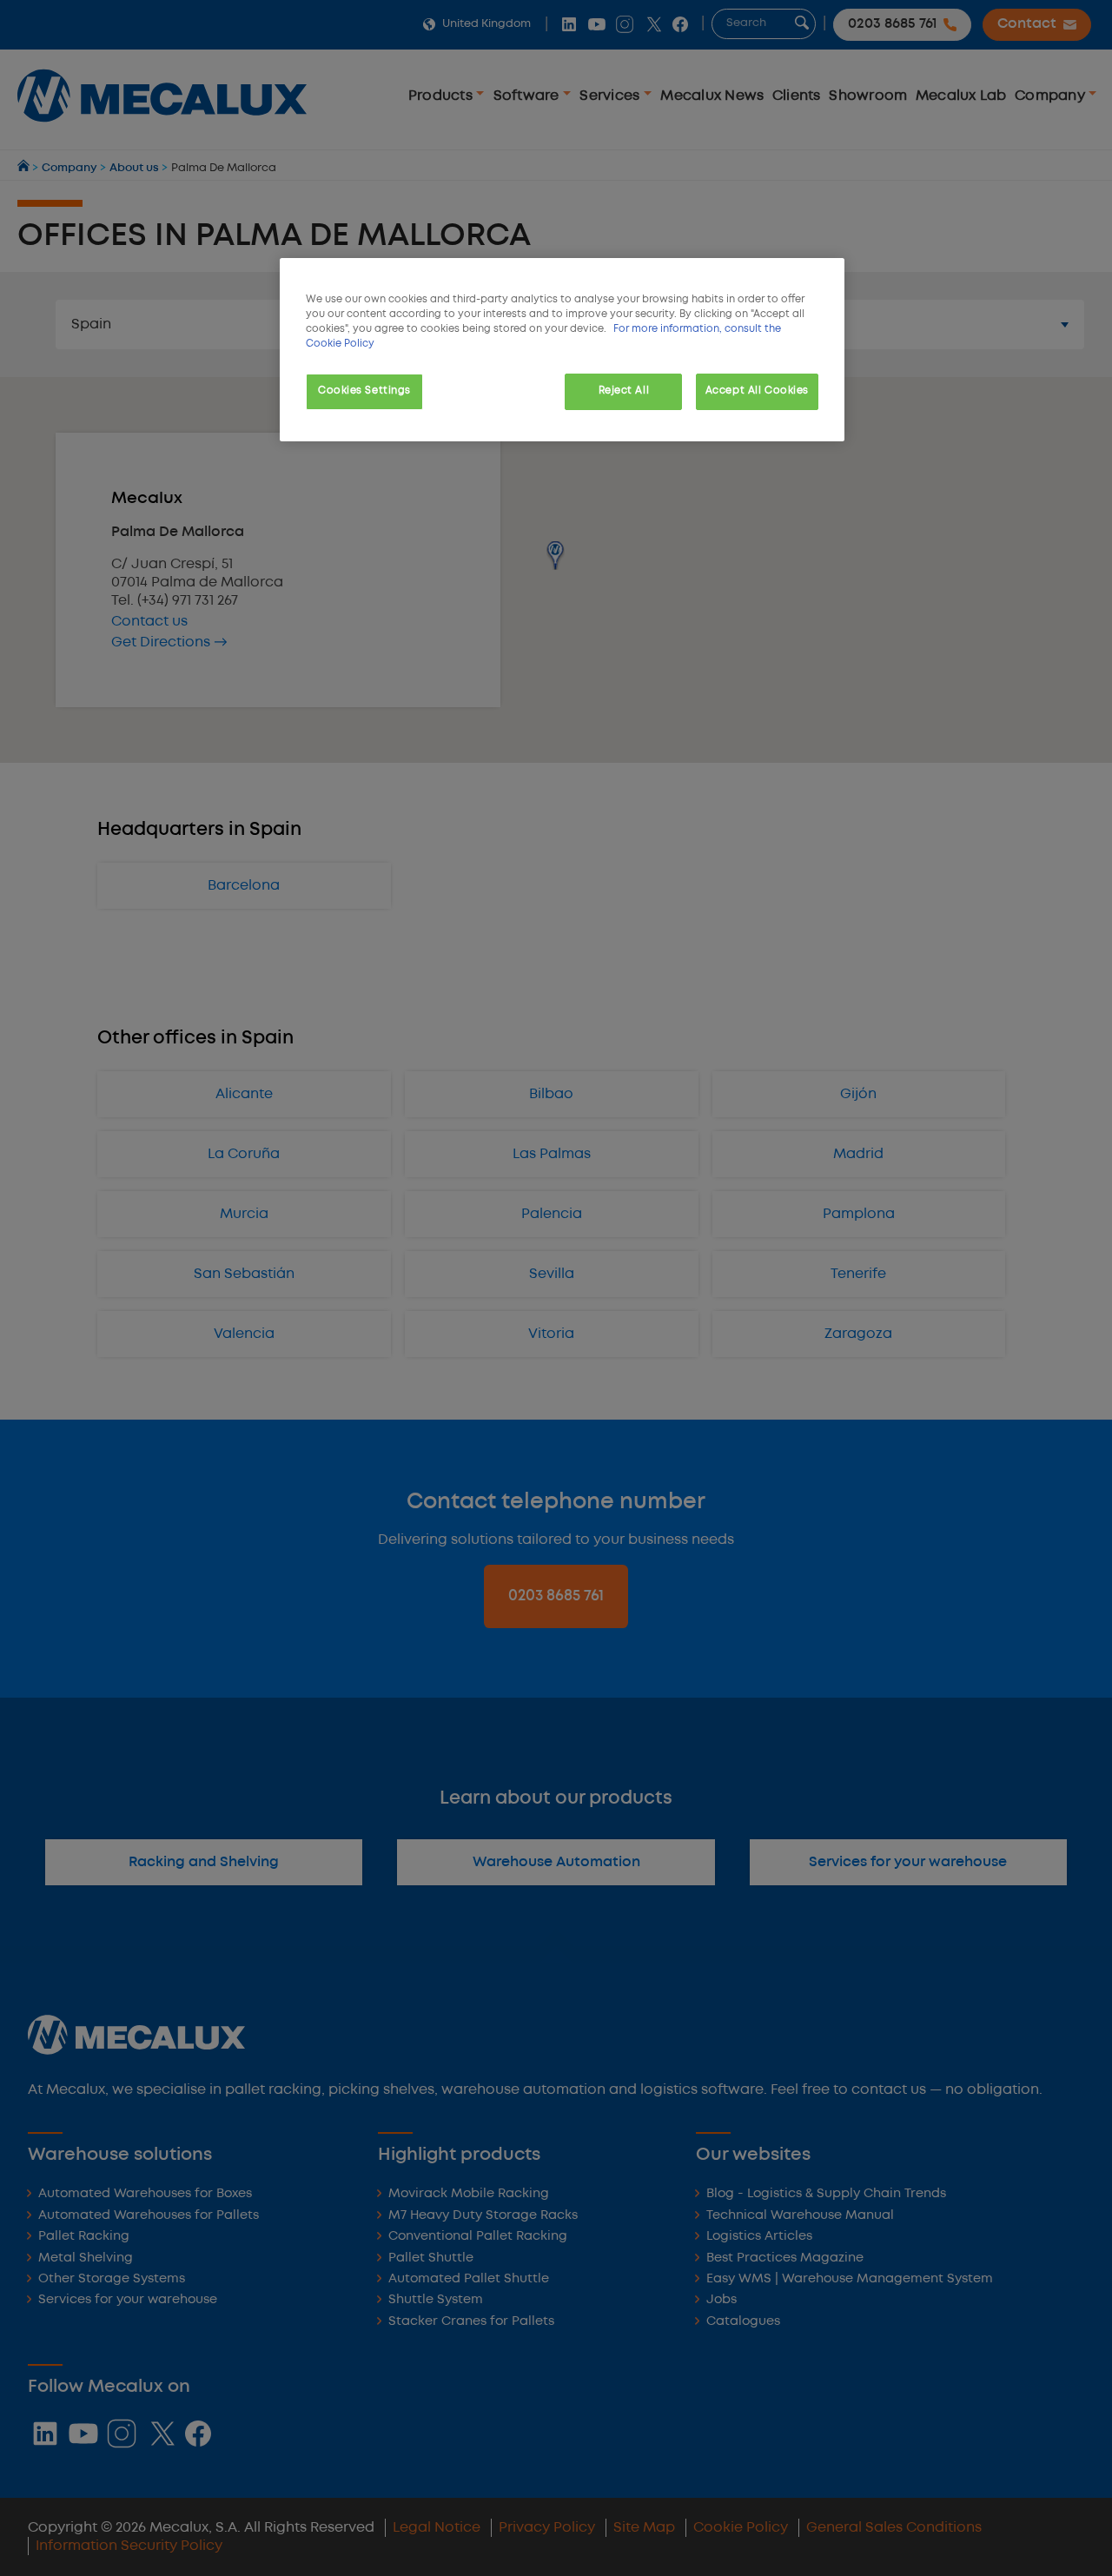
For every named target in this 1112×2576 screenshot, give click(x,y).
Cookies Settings (364, 391)
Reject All (624, 391)
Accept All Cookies (757, 391)
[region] (562, 350)
